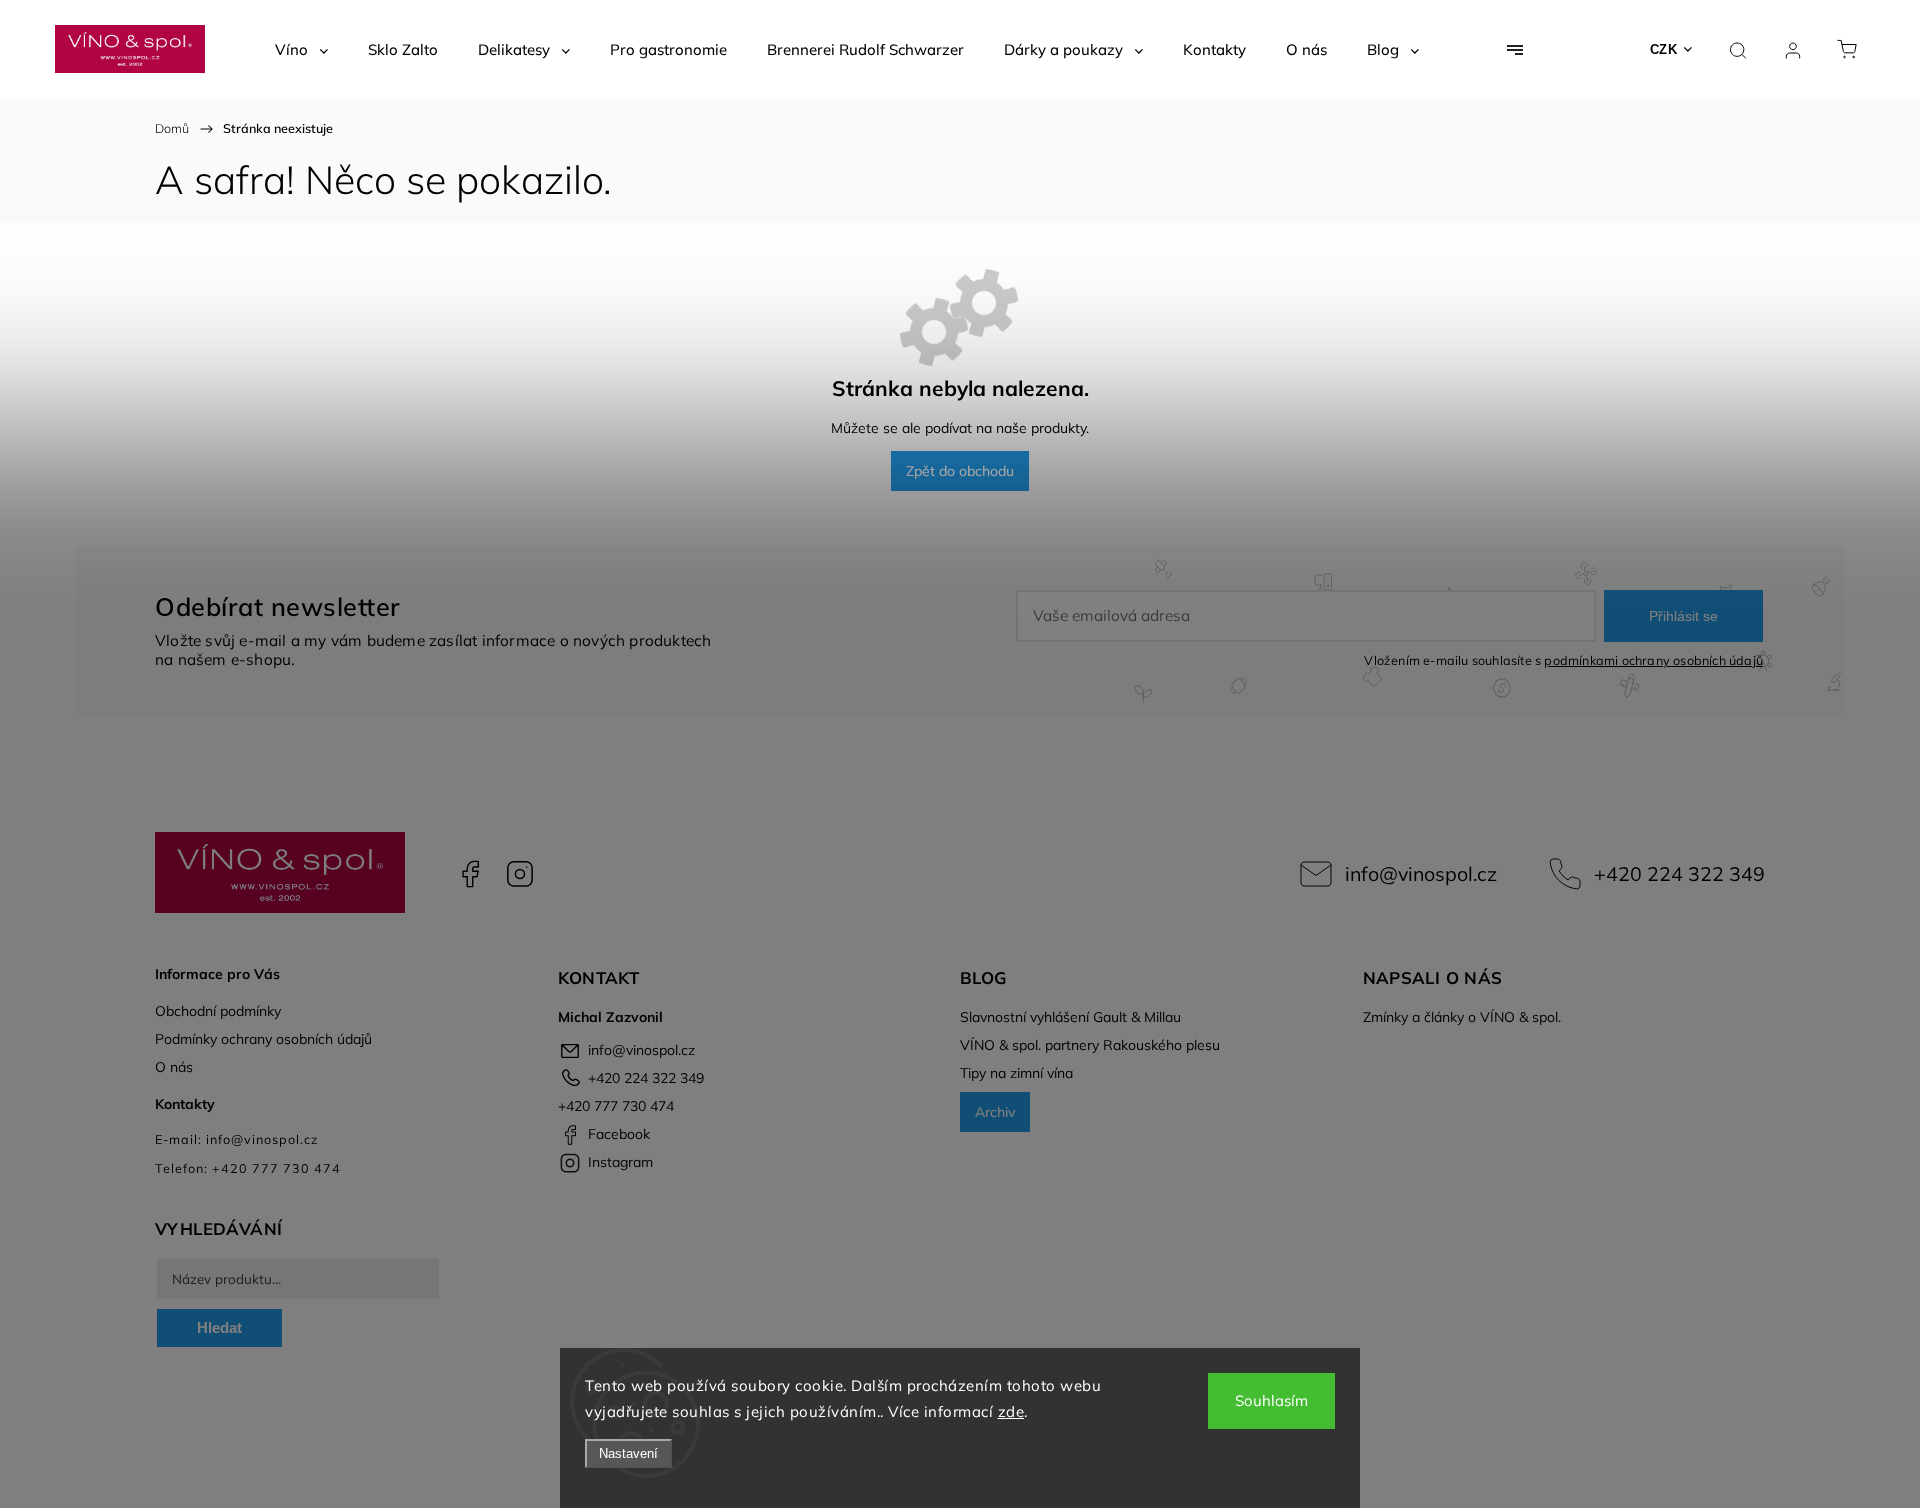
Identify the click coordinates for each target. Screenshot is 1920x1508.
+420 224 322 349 (1679, 873)
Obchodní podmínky (218, 1011)
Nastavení (628, 1453)
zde (1011, 1411)
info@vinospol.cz (1421, 873)
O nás (174, 1067)
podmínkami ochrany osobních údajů (1653, 660)
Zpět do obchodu (960, 471)
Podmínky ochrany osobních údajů (263, 1039)
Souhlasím (1271, 1400)
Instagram (520, 874)
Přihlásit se (1683, 616)
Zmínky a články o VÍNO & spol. (1462, 1017)
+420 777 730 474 (616, 1106)
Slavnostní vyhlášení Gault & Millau (1070, 1017)
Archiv (995, 1112)
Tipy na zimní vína (1016, 1073)
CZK (1664, 49)
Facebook (470, 874)
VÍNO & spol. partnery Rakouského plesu (1090, 1045)
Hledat (219, 1327)
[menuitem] (301, 50)
